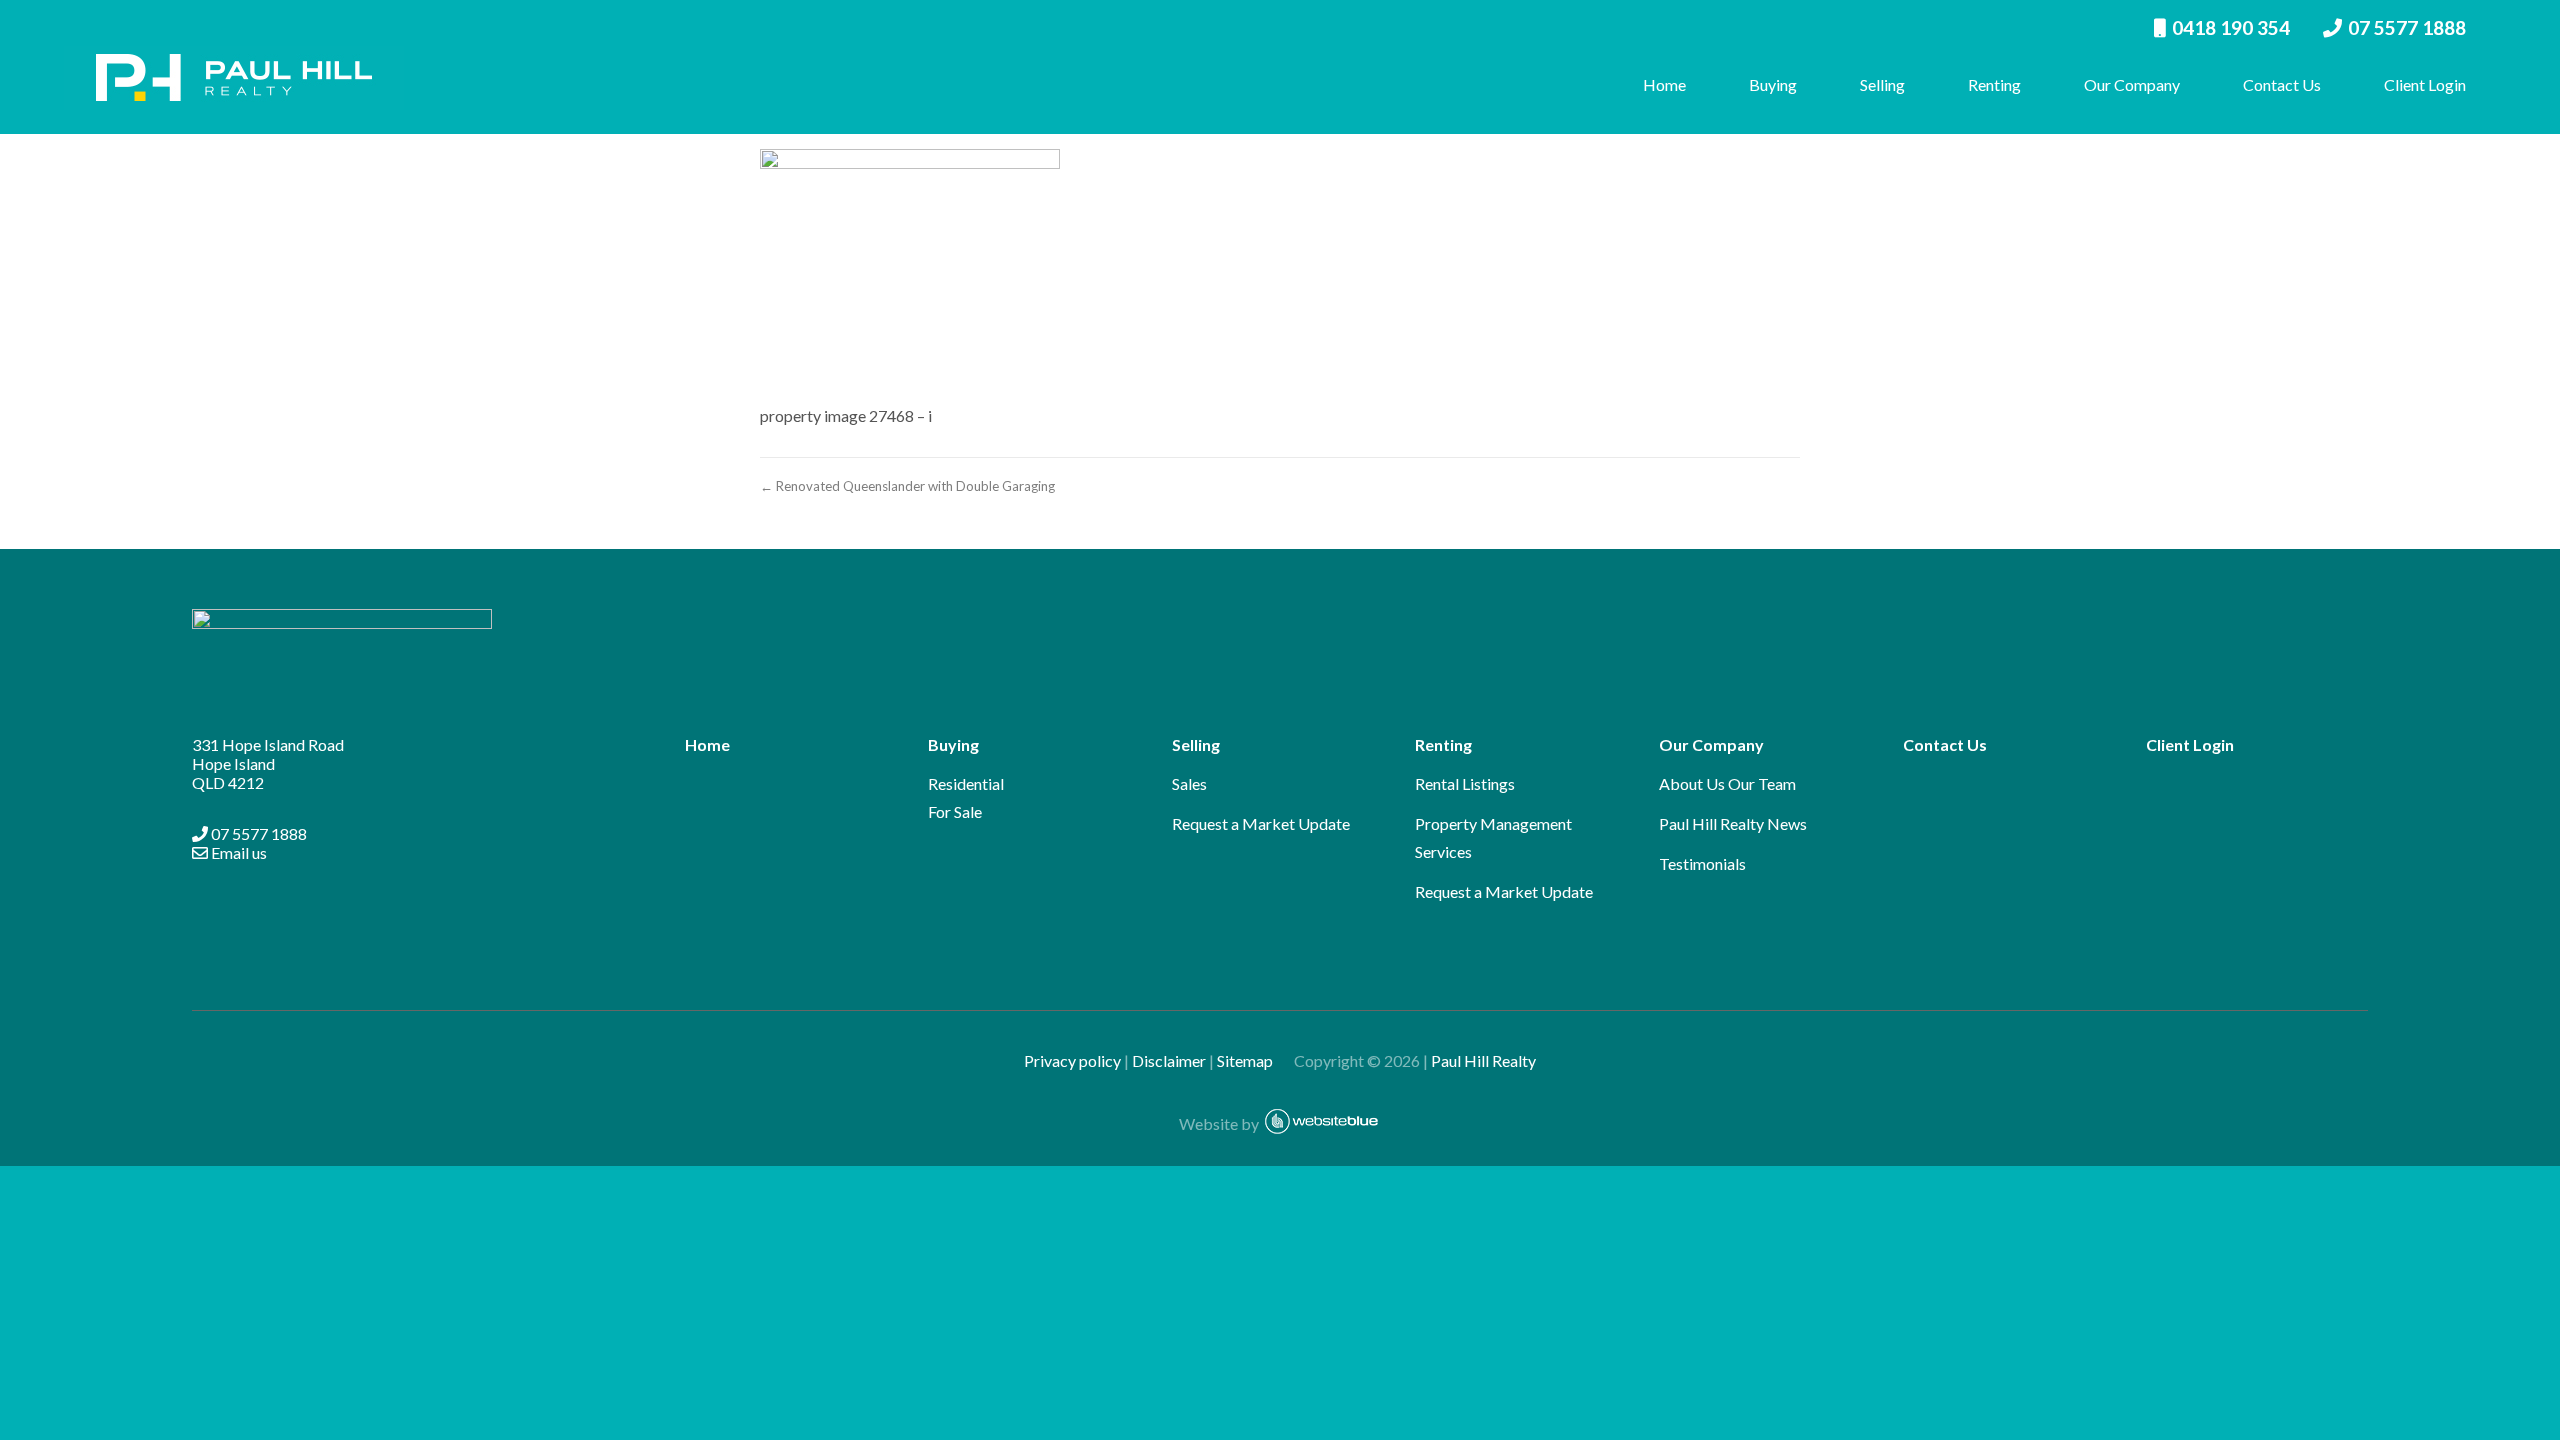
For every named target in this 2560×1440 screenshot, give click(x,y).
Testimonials (1702, 863)
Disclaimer (1169, 1060)
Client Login (2425, 84)
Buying (1773, 84)
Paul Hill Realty (1483, 1060)
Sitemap (1254, 1060)
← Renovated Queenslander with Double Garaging (907, 486)
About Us (1692, 783)
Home (1664, 84)
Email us (237, 852)
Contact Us (2282, 84)
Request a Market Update (1261, 823)
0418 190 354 (2231, 27)
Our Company (2132, 84)
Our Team (1762, 783)
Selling (1882, 84)
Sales (1189, 783)
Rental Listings (1465, 783)
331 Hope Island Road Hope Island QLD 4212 (268, 763)
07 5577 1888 (2407, 27)
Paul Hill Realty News (1733, 823)
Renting (1994, 84)
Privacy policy (1072, 1060)
